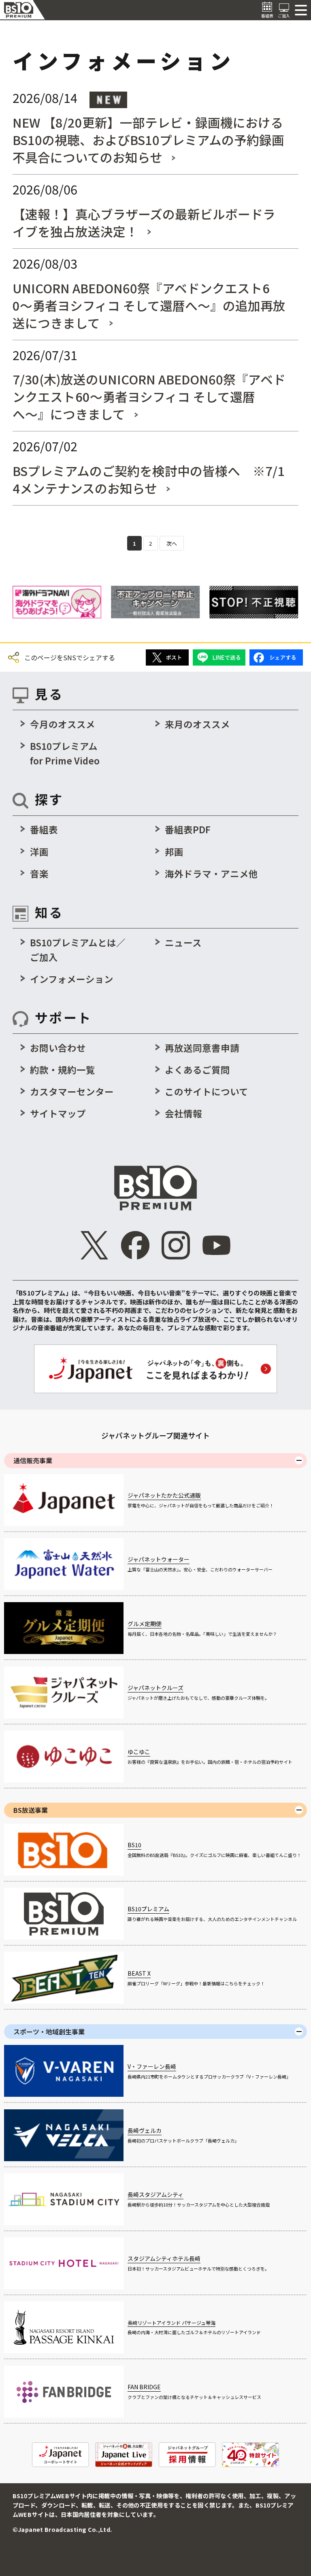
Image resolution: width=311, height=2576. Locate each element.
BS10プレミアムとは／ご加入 (78, 950)
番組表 (44, 829)
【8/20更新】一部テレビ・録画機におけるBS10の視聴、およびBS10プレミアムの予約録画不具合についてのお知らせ (148, 140)
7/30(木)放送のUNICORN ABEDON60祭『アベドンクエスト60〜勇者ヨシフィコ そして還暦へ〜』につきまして (149, 396)
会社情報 (183, 1113)
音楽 (39, 873)
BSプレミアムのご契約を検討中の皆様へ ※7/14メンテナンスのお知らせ (149, 479)
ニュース (183, 942)
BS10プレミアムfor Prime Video (65, 753)
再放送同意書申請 (202, 1048)
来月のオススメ (197, 724)
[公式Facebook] (135, 1245)
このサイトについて (207, 1091)
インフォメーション (72, 979)
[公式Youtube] (217, 1245)
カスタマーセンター (72, 1091)
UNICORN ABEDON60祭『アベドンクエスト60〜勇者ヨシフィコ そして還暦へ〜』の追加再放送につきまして (149, 305)
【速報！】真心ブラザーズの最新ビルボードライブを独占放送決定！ (144, 222)
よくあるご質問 (197, 1069)
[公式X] (95, 1245)
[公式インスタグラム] (176, 1245)
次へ (172, 543)
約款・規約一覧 (63, 1069)
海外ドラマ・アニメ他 (211, 873)
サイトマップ (58, 1113)
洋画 (39, 852)
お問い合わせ (58, 1048)
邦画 (174, 852)
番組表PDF (188, 829)
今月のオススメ (63, 724)
